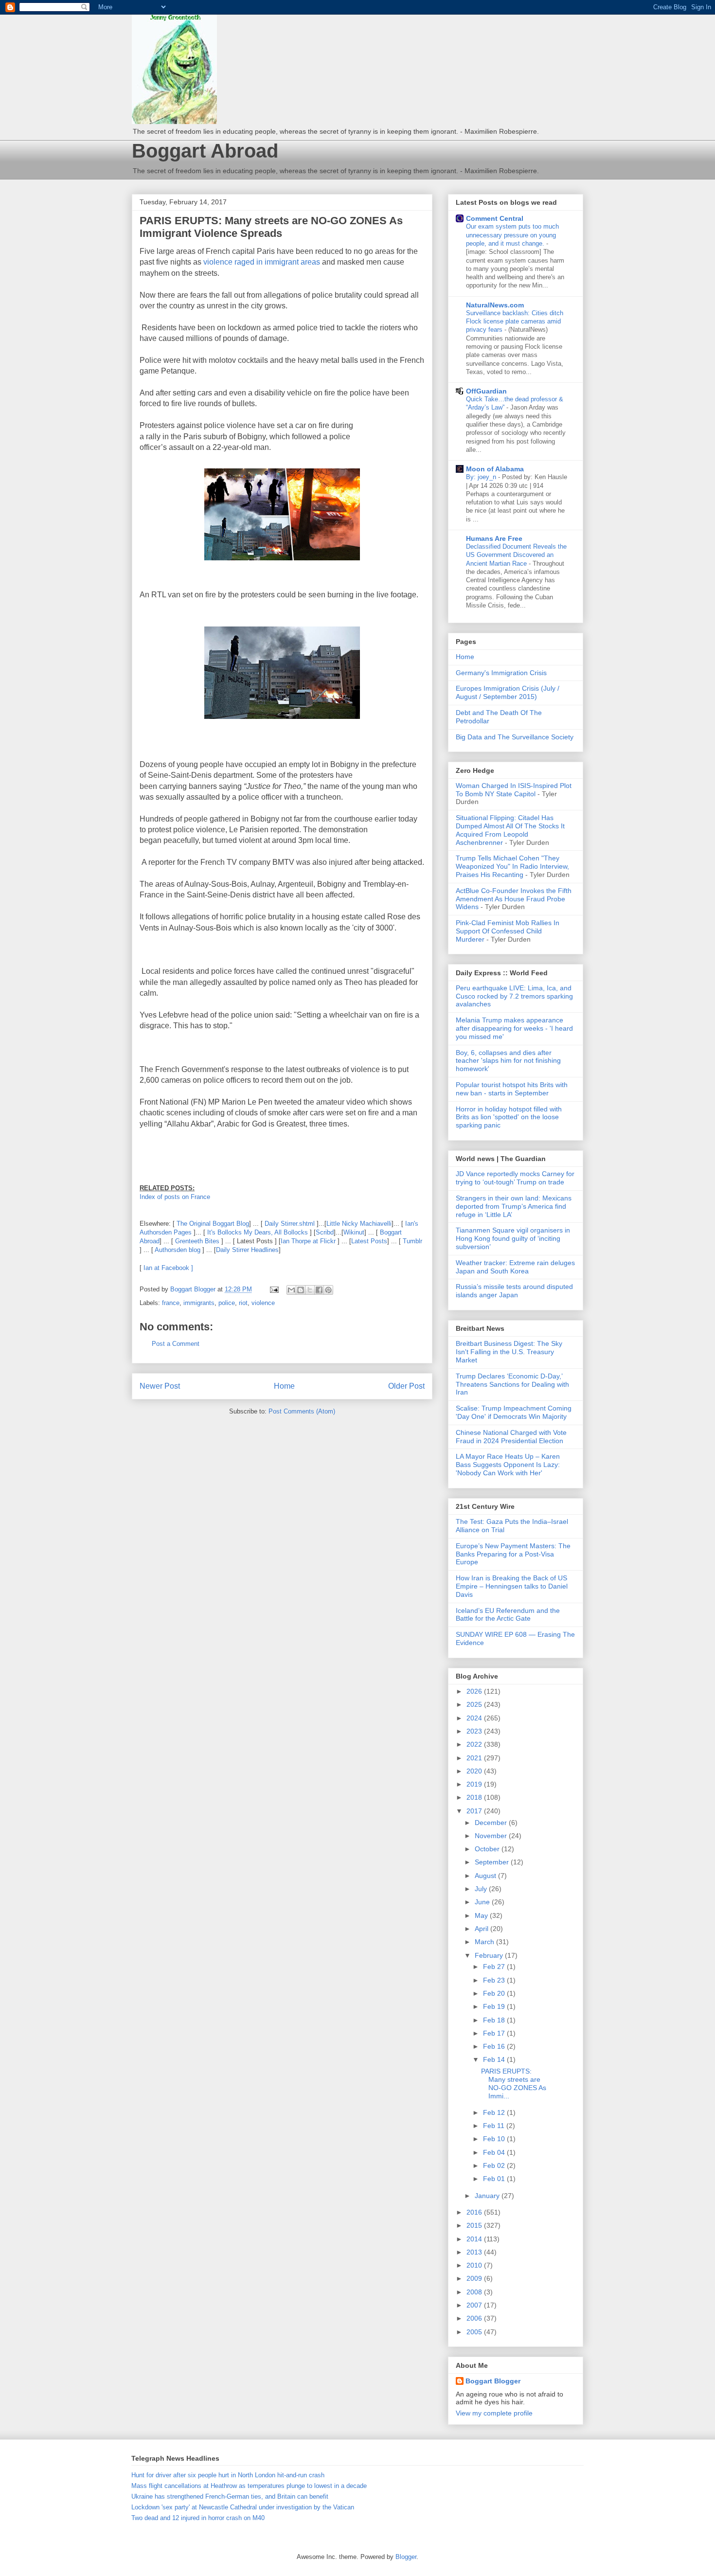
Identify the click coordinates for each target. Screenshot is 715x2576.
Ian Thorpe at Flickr (308, 1241)
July (482, 1889)
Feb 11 (495, 2126)
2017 (475, 1811)
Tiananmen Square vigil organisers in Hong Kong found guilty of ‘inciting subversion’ (513, 1238)
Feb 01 (495, 2179)
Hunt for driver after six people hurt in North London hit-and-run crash (228, 2475)
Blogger (406, 2557)
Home (284, 1386)
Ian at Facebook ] (168, 1268)
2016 (475, 2212)
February (490, 1955)
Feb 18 (495, 2020)
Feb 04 (495, 2152)
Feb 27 (495, 1967)
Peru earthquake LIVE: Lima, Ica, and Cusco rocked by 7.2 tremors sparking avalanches (514, 996)
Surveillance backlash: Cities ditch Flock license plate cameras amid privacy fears (515, 322)
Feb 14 (495, 2059)
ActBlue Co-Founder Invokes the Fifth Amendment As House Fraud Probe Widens (514, 899)
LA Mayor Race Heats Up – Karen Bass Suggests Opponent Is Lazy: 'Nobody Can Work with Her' (508, 1465)
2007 (475, 2305)
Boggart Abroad (205, 151)
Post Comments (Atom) (302, 1411)
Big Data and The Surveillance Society (515, 737)
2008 (475, 2292)
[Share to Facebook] (319, 1290)
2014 (475, 2239)
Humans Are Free (494, 538)
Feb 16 (495, 2046)
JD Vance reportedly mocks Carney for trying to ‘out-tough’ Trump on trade (515, 1178)
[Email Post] (274, 1289)
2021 (475, 1758)
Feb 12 (495, 2112)
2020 (475, 1771)
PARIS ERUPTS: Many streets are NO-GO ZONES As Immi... (514, 2083)
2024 (475, 1718)
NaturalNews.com (495, 305)
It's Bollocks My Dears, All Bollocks (257, 1232)
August (486, 1876)
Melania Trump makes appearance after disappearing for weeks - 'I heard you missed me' (514, 1028)
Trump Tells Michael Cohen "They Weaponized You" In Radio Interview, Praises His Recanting (512, 866)
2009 (475, 2278)
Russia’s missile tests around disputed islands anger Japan (514, 1291)
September (493, 1862)
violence (263, 1303)
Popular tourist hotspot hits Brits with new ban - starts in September (512, 1089)
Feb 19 (495, 2006)
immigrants (199, 1303)
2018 (475, 1797)
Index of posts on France (175, 1197)
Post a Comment (176, 1344)
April (483, 1929)
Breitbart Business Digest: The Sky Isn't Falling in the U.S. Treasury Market (509, 1352)
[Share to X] (310, 1290)
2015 (475, 2225)
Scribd (325, 1232)
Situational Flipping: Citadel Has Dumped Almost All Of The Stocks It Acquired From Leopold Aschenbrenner (510, 830)
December (492, 1823)
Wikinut (354, 1232)
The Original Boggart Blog (213, 1224)
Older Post (406, 1386)
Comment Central (495, 218)
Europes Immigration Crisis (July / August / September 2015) (508, 692)
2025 (475, 1704)
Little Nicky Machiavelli (359, 1224)
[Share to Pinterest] (328, 1290)
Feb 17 (495, 2033)
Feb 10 (495, 2139)
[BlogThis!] (301, 1290)
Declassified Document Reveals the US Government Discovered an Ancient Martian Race (516, 555)
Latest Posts (369, 1241)
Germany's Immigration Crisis (501, 673)
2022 (475, 1744)
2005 (475, 2332)
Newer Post (160, 1386)
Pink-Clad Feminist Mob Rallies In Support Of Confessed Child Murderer (508, 931)
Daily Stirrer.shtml (290, 1224)
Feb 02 (495, 2165)
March (485, 1942)
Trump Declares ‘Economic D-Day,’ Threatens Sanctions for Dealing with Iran (512, 1384)
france (171, 1303)
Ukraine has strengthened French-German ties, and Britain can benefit (230, 2496)
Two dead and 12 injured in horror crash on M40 (198, 2518)
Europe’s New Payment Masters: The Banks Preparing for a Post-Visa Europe (513, 1554)
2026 (475, 1691)
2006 (475, 2318)
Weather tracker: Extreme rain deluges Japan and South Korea (515, 1267)
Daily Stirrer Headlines (247, 1250)
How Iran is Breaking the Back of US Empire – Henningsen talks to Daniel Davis (512, 1586)
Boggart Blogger (493, 2381)
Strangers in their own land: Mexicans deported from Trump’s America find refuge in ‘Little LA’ (514, 1206)
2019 (475, 1784)
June (483, 1902)
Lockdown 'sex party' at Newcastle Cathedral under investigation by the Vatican (243, 2507)
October (488, 1849)
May (482, 1915)
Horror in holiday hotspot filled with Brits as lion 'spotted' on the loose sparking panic (509, 1117)
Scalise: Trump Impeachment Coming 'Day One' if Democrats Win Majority (514, 1412)
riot (243, 1303)
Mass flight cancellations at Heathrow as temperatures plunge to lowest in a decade (249, 2486)
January (488, 2196)
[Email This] (291, 1290)
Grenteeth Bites (197, 1241)
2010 (475, 2265)
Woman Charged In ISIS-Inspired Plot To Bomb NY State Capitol (514, 790)
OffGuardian (486, 391)
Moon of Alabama (495, 469)
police (227, 1303)
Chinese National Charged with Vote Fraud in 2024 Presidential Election (511, 1437)
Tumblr (412, 1241)
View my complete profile (494, 2413)
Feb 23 (495, 1980)
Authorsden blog (178, 1250)
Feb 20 (495, 1993)
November (492, 1836)
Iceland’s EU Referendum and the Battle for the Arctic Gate (508, 1615)
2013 (475, 2252)
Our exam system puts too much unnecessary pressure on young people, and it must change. (512, 235)
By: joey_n (482, 477)
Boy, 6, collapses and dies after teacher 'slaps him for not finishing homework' (508, 1061)
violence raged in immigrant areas (262, 262)
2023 (475, 1731)
